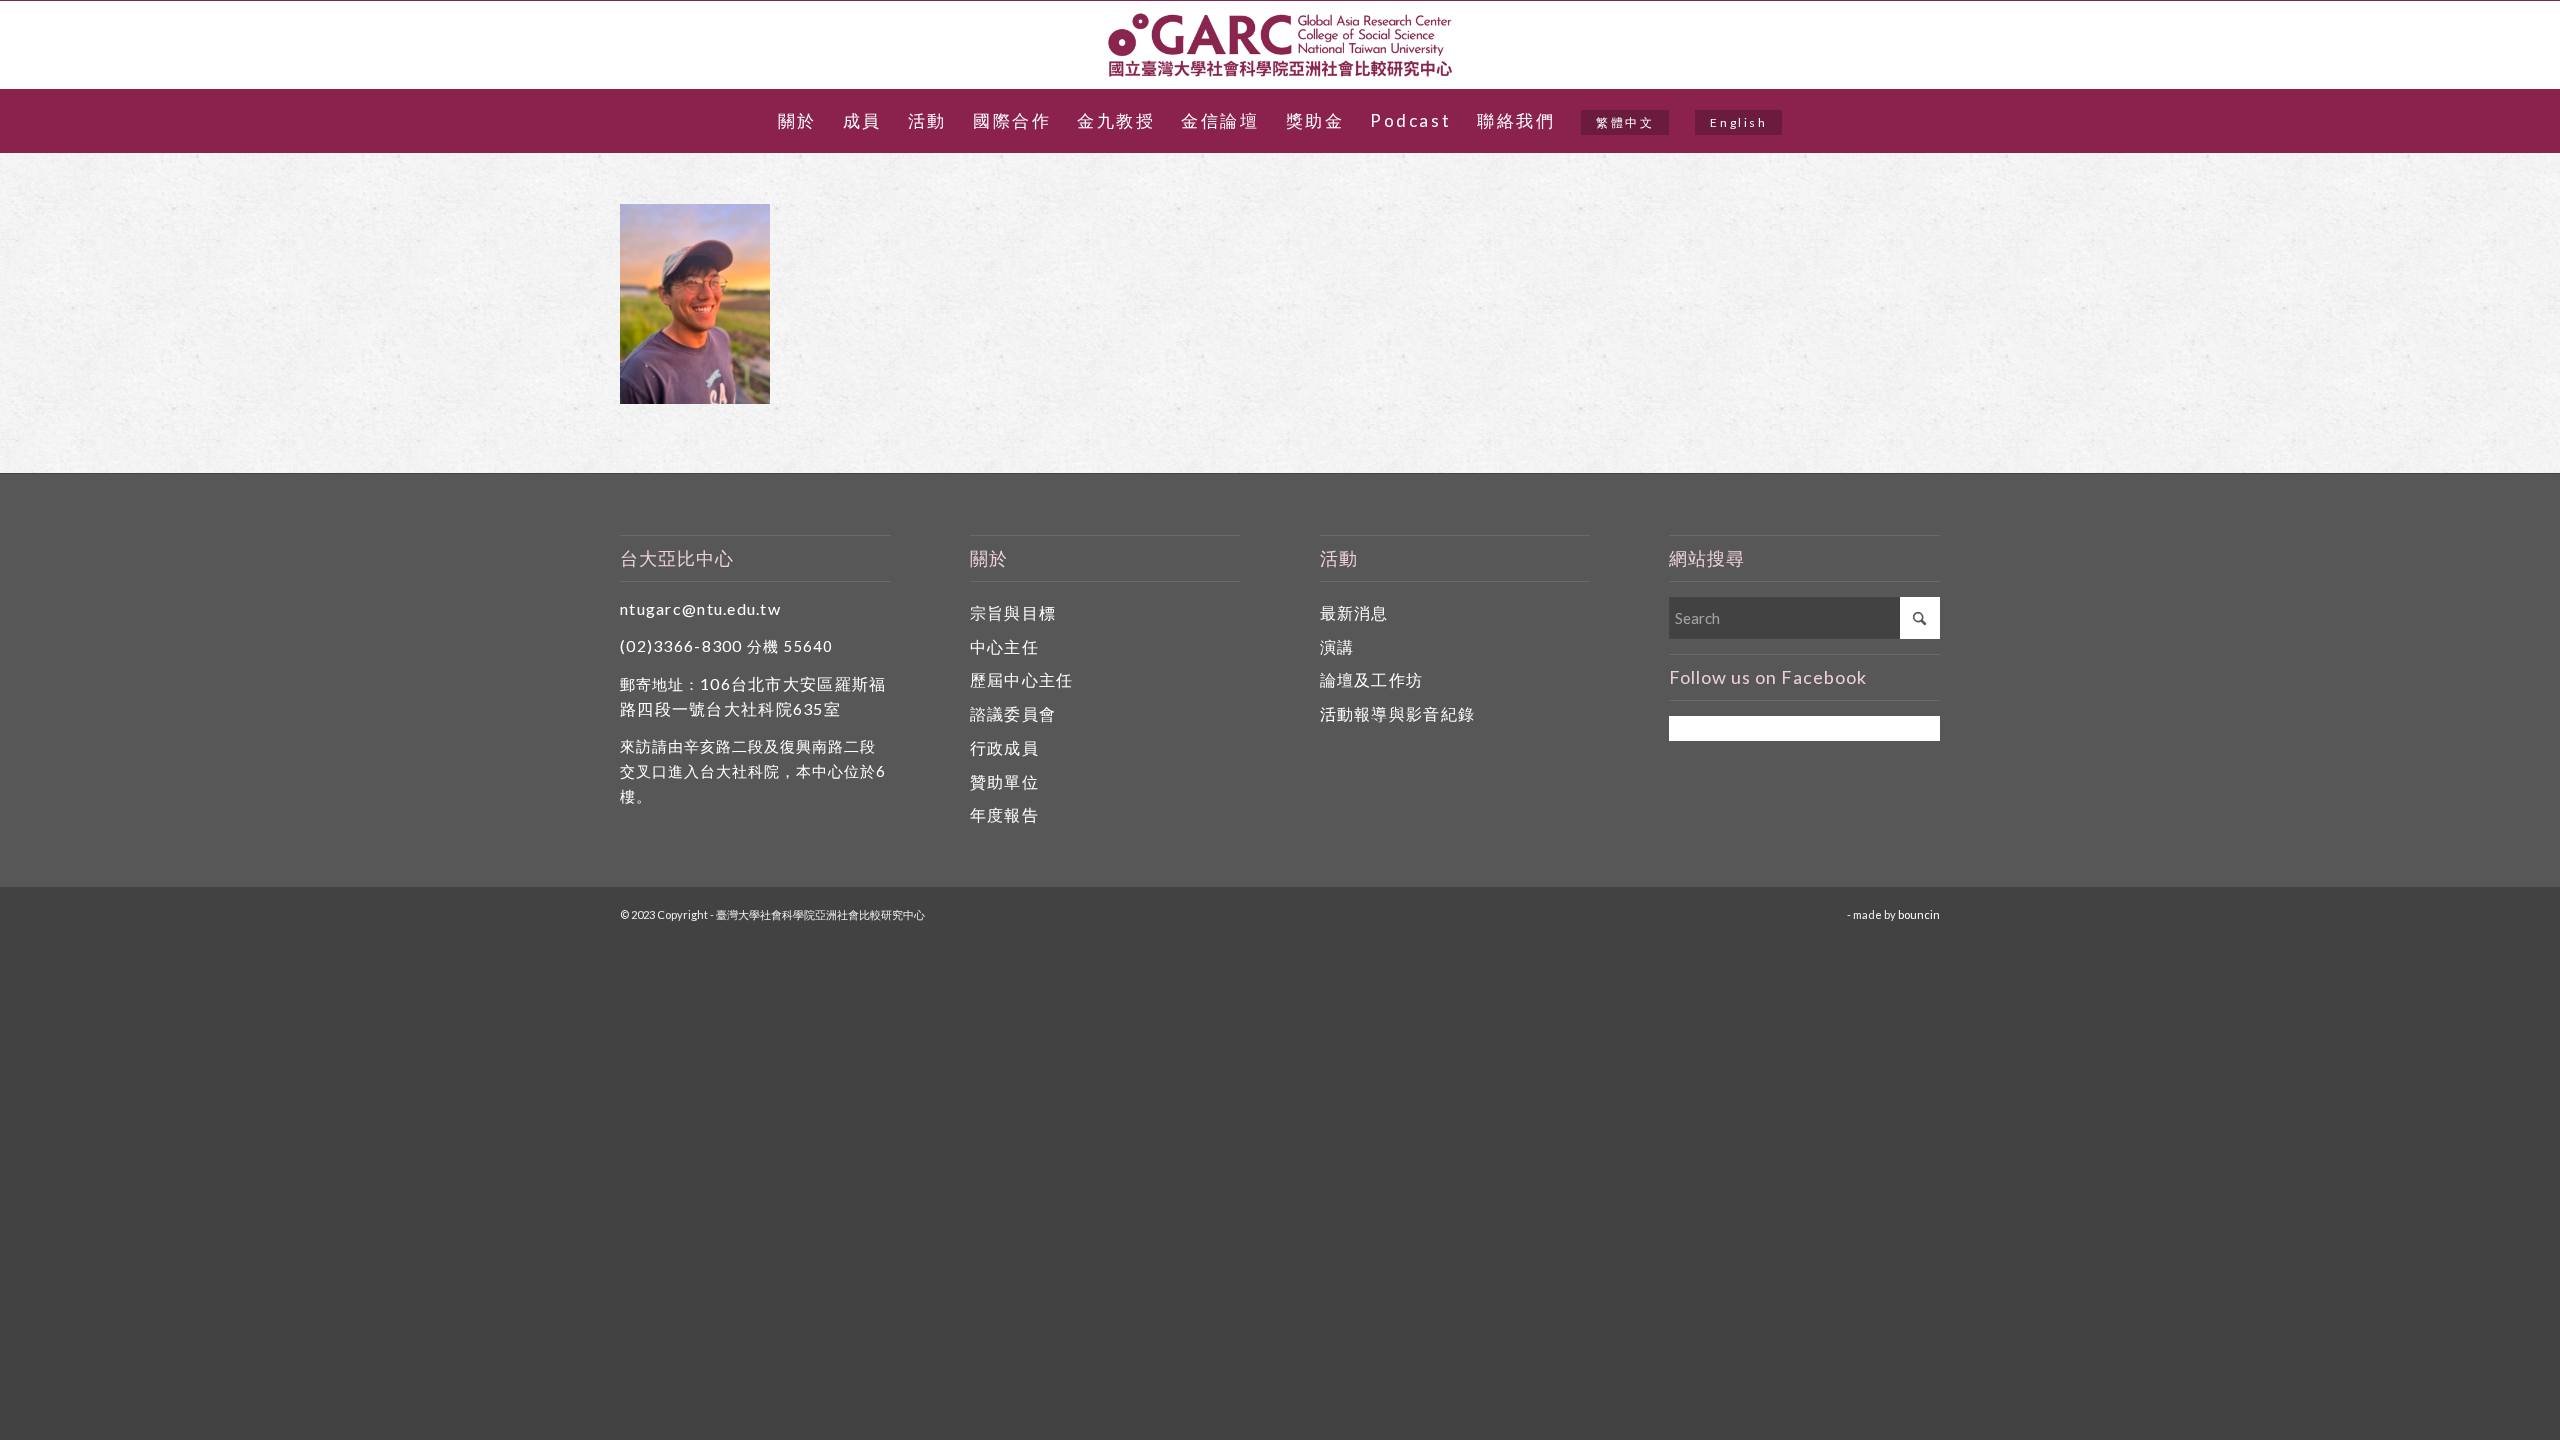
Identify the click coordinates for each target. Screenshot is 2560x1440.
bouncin (1919, 914)
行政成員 (1004, 747)
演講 (1337, 646)
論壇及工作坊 (1372, 679)
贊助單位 (1004, 781)
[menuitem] (797, 121)
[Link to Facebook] (2494, 45)
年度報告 (1004, 814)
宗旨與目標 (1013, 612)
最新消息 (1354, 612)
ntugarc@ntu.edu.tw (700, 608)
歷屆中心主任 (1022, 679)
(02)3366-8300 (681, 645)
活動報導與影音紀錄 (1398, 713)
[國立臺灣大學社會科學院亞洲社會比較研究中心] (1280, 45)
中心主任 (1004, 646)
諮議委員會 (1013, 713)
